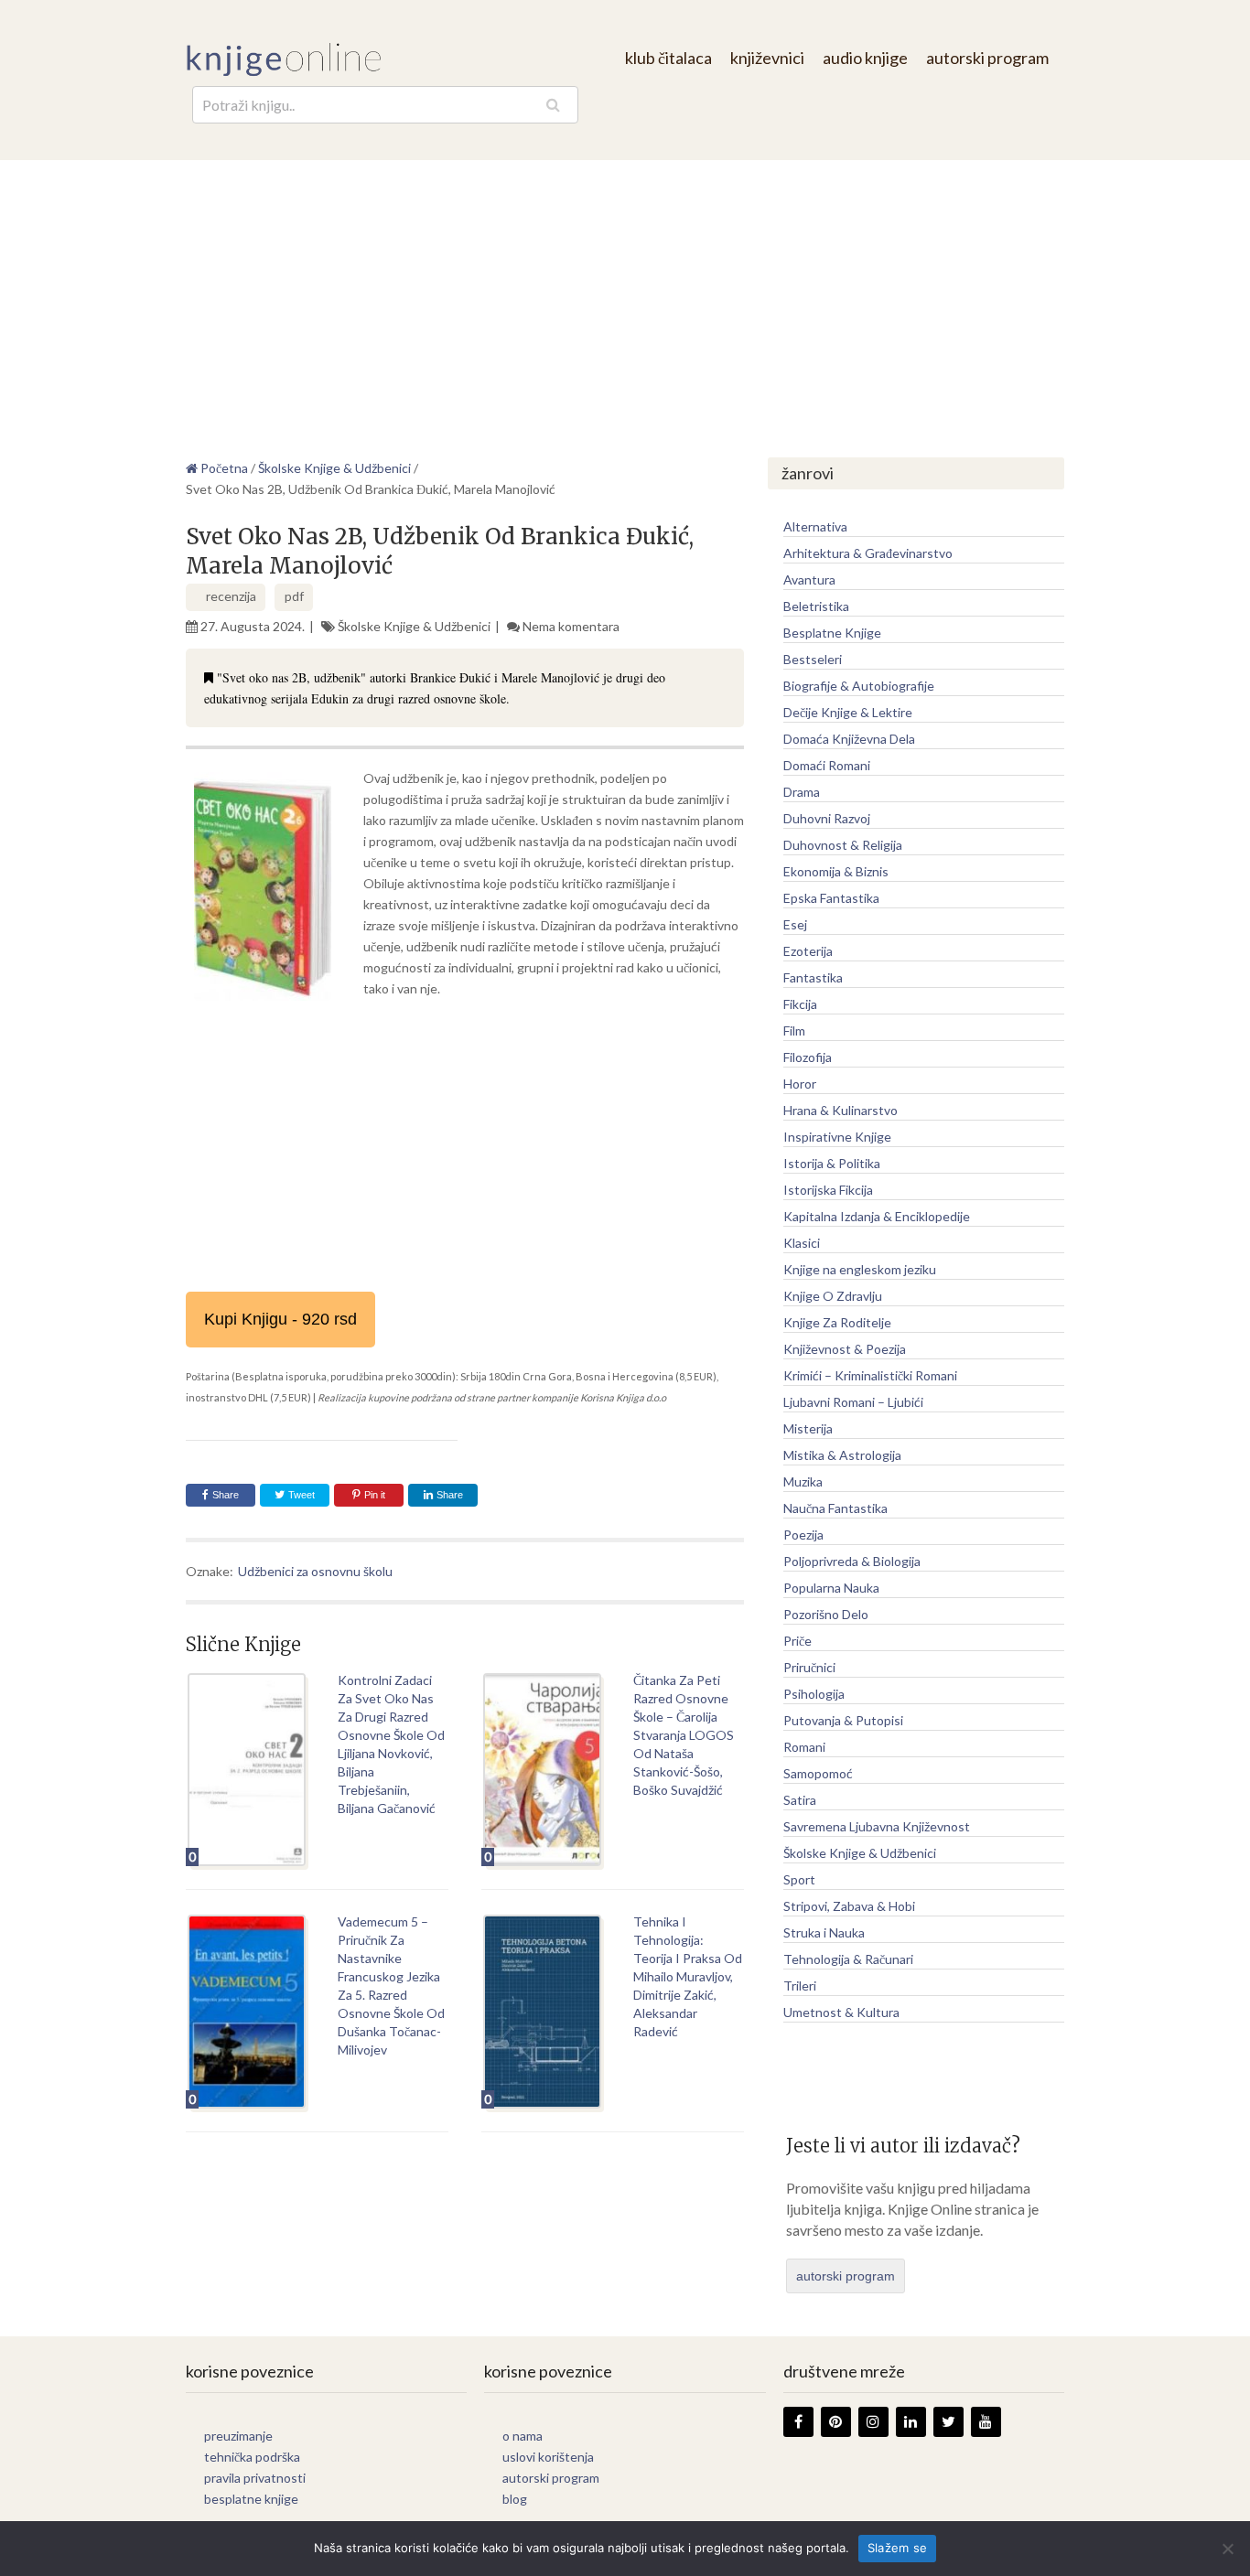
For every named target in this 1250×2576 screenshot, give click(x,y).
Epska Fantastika (831, 898)
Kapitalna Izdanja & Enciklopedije (877, 1216)
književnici (767, 58)
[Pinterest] (836, 2422)
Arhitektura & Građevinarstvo (868, 553)
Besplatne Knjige (832, 633)
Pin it (375, 1495)
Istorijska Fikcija (828, 1190)
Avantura (809, 580)
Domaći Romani (827, 765)
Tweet (300, 1495)
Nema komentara (571, 626)
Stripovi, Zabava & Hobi (849, 1906)
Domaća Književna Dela (849, 739)
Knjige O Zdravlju (833, 1296)
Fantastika (813, 977)
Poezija (803, 1535)
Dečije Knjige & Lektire (848, 712)
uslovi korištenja (548, 2457)
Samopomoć (818, 1773)
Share (226, 1495)
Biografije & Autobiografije (859, 686)
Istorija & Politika (832, 1163)
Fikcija (800, 1004)
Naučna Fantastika (835, 1508)
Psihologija (814, 1694)
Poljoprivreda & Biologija (852, 1561)
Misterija (808, 1428)
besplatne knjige (251, 2499)
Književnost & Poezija (845, 1349)
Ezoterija (808, 951)
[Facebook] (798, 2422)
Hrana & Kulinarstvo (841, 1110)
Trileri (800, 1986)
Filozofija (808, 1057)
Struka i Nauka (824, 1932)
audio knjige (865, 58)
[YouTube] (986, 2422)
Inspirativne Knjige (837, 1137)
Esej (795, 924)
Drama (802, 792)
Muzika (803, 1481)
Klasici (802, 1243)
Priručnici (809, 1667)
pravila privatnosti (255, 2478)
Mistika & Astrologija (842, 1455)
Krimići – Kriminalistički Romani (870, 1375)
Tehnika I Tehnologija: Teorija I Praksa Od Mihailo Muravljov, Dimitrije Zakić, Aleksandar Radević (688, 1976)
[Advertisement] (625, 297)
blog (515, 2499)
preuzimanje (238, 2436)
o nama (523, 2436)
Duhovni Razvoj (827, 818)
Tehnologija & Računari (848, 1959)
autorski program (987, 58)
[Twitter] (948, 2422)
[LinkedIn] (911, 2422)
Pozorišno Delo (826, 1614)
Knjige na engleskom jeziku (860, 1269)
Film (794, 1030)
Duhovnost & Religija (843, 845)
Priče (797, 1641)
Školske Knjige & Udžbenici (414, 626)
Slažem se (897, 2548)
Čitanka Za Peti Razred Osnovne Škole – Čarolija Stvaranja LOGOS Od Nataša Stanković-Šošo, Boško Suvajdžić (684, 1735)
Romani (804, 1747)
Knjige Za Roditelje (837, 1322)
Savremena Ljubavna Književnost (877, 1826)
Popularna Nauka (831, 1588)
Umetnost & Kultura (841, 2012)
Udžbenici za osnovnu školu (315, 1571)
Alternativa (815, 526)
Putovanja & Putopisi (843, 1720)
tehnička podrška (252, 2457)
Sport (799, 1879)
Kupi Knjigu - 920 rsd (280, 1319)
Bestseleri (813, 659)
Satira (800, 1800)
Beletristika (816, 606)
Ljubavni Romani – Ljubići (853, 1402)
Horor (800, 1084)
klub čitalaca (668, 58)
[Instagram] (873, 2422)
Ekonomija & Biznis (836, 871)
